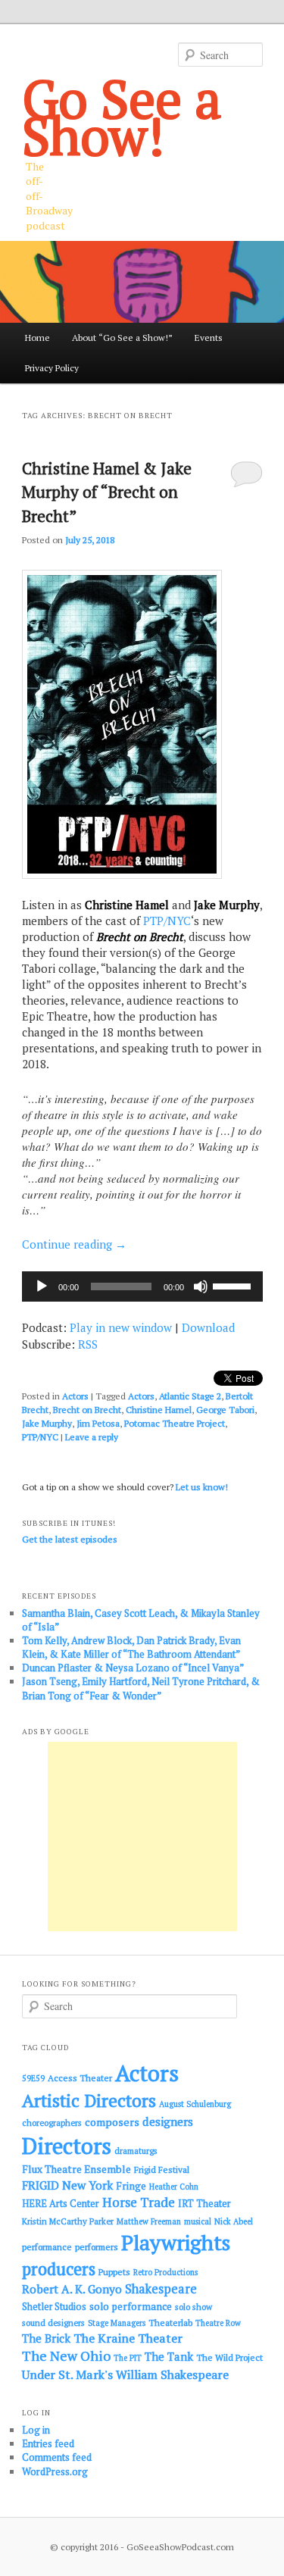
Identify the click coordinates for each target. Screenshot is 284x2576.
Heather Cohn (174, 2187)
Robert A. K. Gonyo (72, 2289)
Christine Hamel (159, 1410)
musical (198, 2221)
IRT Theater (204, 2204)
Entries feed (48, 2443)
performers (97, 2247)
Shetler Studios (54, 2307)
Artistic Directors (89, 2101)
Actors (75, 1396)
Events (209, 338)
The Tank (169, 2356)
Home (37, 338)
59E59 (33, 2078)
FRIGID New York (67, 2185)
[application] (142, 1286)
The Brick (46, 2338)
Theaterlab (170, 2323)
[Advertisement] (142, 1837)
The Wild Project (229, 2357)
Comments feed (57, 2457)
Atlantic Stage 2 (190, 1396)
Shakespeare (161, 2289)
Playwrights (176, 2243)
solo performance (131, 2306)
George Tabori (225, 1410)
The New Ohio (66, 2356)
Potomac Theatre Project (175, 1423)
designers (168, 2121)
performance (47, 2247)
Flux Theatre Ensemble (76, 2169)
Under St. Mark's (67, 2374)
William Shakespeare (172, 2374)
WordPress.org (55, 2471)
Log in (36, 2430)
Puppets (114, 2272)
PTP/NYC (167, 921)
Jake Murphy (47, 1423)
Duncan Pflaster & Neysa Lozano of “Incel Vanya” (133, 1668)
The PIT (128, 2358)
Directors (67, 2146)
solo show (193, 2307)
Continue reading (74, 1244)
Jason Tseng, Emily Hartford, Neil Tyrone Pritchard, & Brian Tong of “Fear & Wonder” (141, 1688)
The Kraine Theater (128, 2338)
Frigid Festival (162, 2170)
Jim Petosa (98, 1423)
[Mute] (201, 1286)
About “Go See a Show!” (122, 338)
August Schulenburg (195, 2104)
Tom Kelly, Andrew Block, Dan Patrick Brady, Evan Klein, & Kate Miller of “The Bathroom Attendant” (131, 1647)
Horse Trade (139, 2202)
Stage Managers (117, 2323)
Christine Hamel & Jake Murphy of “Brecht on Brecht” (107, 492)
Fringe (131, 2186)
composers (112, 2122)
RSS (88, 1344)
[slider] (234, 1285)
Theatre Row (218, 2323)
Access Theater (80, 2078)
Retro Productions (165, 2272)
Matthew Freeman (149, 2221)
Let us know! (202, 1487)
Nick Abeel (234, 2221)
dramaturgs (136, 2151)
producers (59, 2269)
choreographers (52, 2123)
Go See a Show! (122, 117)
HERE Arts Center (61, 2204)
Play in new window (121, 1327)
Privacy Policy (52, 368)
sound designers (53, 2323)
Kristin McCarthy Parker (68, 2221)
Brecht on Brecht (87, 1410)
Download (208, 1327)
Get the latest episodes (70, 1539)
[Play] (42, 1286)
